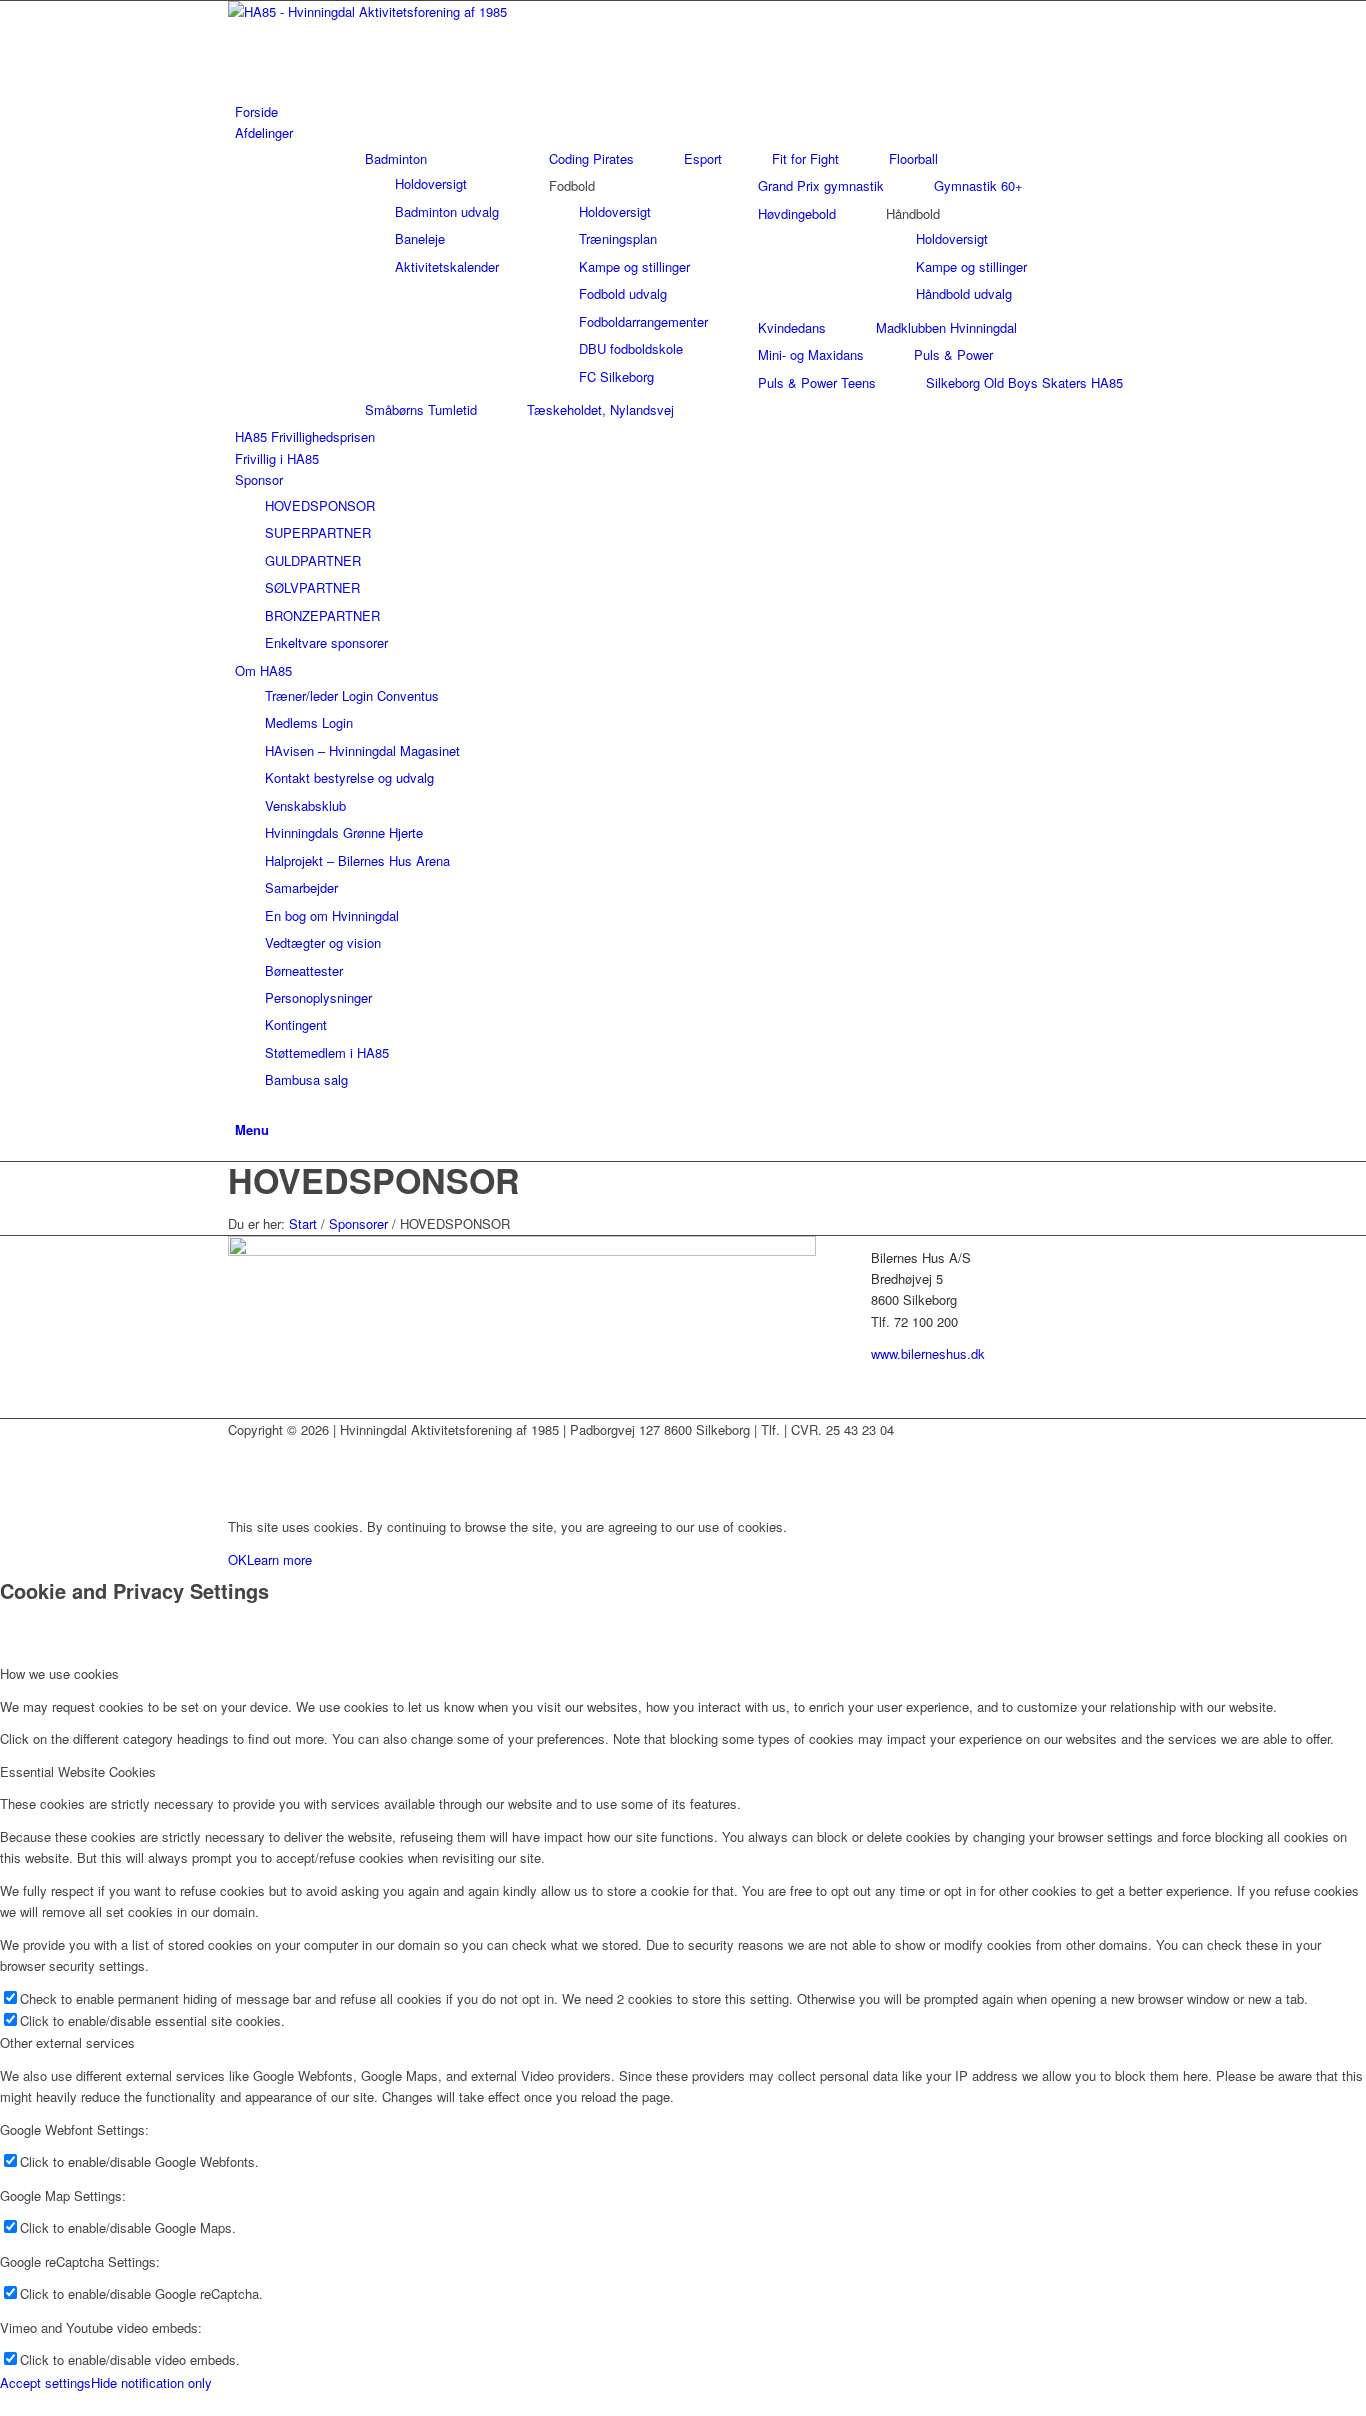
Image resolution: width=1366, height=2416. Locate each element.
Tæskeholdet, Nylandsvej (600, 409)
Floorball (913, 158)
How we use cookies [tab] (59, 1673)
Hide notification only (151, 2382)
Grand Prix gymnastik (821, 185)
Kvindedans (792, 327)
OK (237, 1559)
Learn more (279, 1559)
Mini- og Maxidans (811, 354)
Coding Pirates (591, 158)
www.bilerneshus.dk (928, 1353)
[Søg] (240, 1107)
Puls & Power (953, 354)
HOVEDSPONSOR (374, 1180)
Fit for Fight (805, 158)
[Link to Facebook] (240, 1450)
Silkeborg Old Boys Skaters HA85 (1024, 382)
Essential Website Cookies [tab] (78, 1771)
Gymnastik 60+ (978, 185)
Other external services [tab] (67, 2042)
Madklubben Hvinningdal (946, 327)
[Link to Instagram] (240, 1473)
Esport (703, 158)
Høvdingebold (797, 213)
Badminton (396, 158)
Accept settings (45, 2382)
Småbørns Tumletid (421, 409)
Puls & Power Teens (817, 382)
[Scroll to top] (5, 2403)
